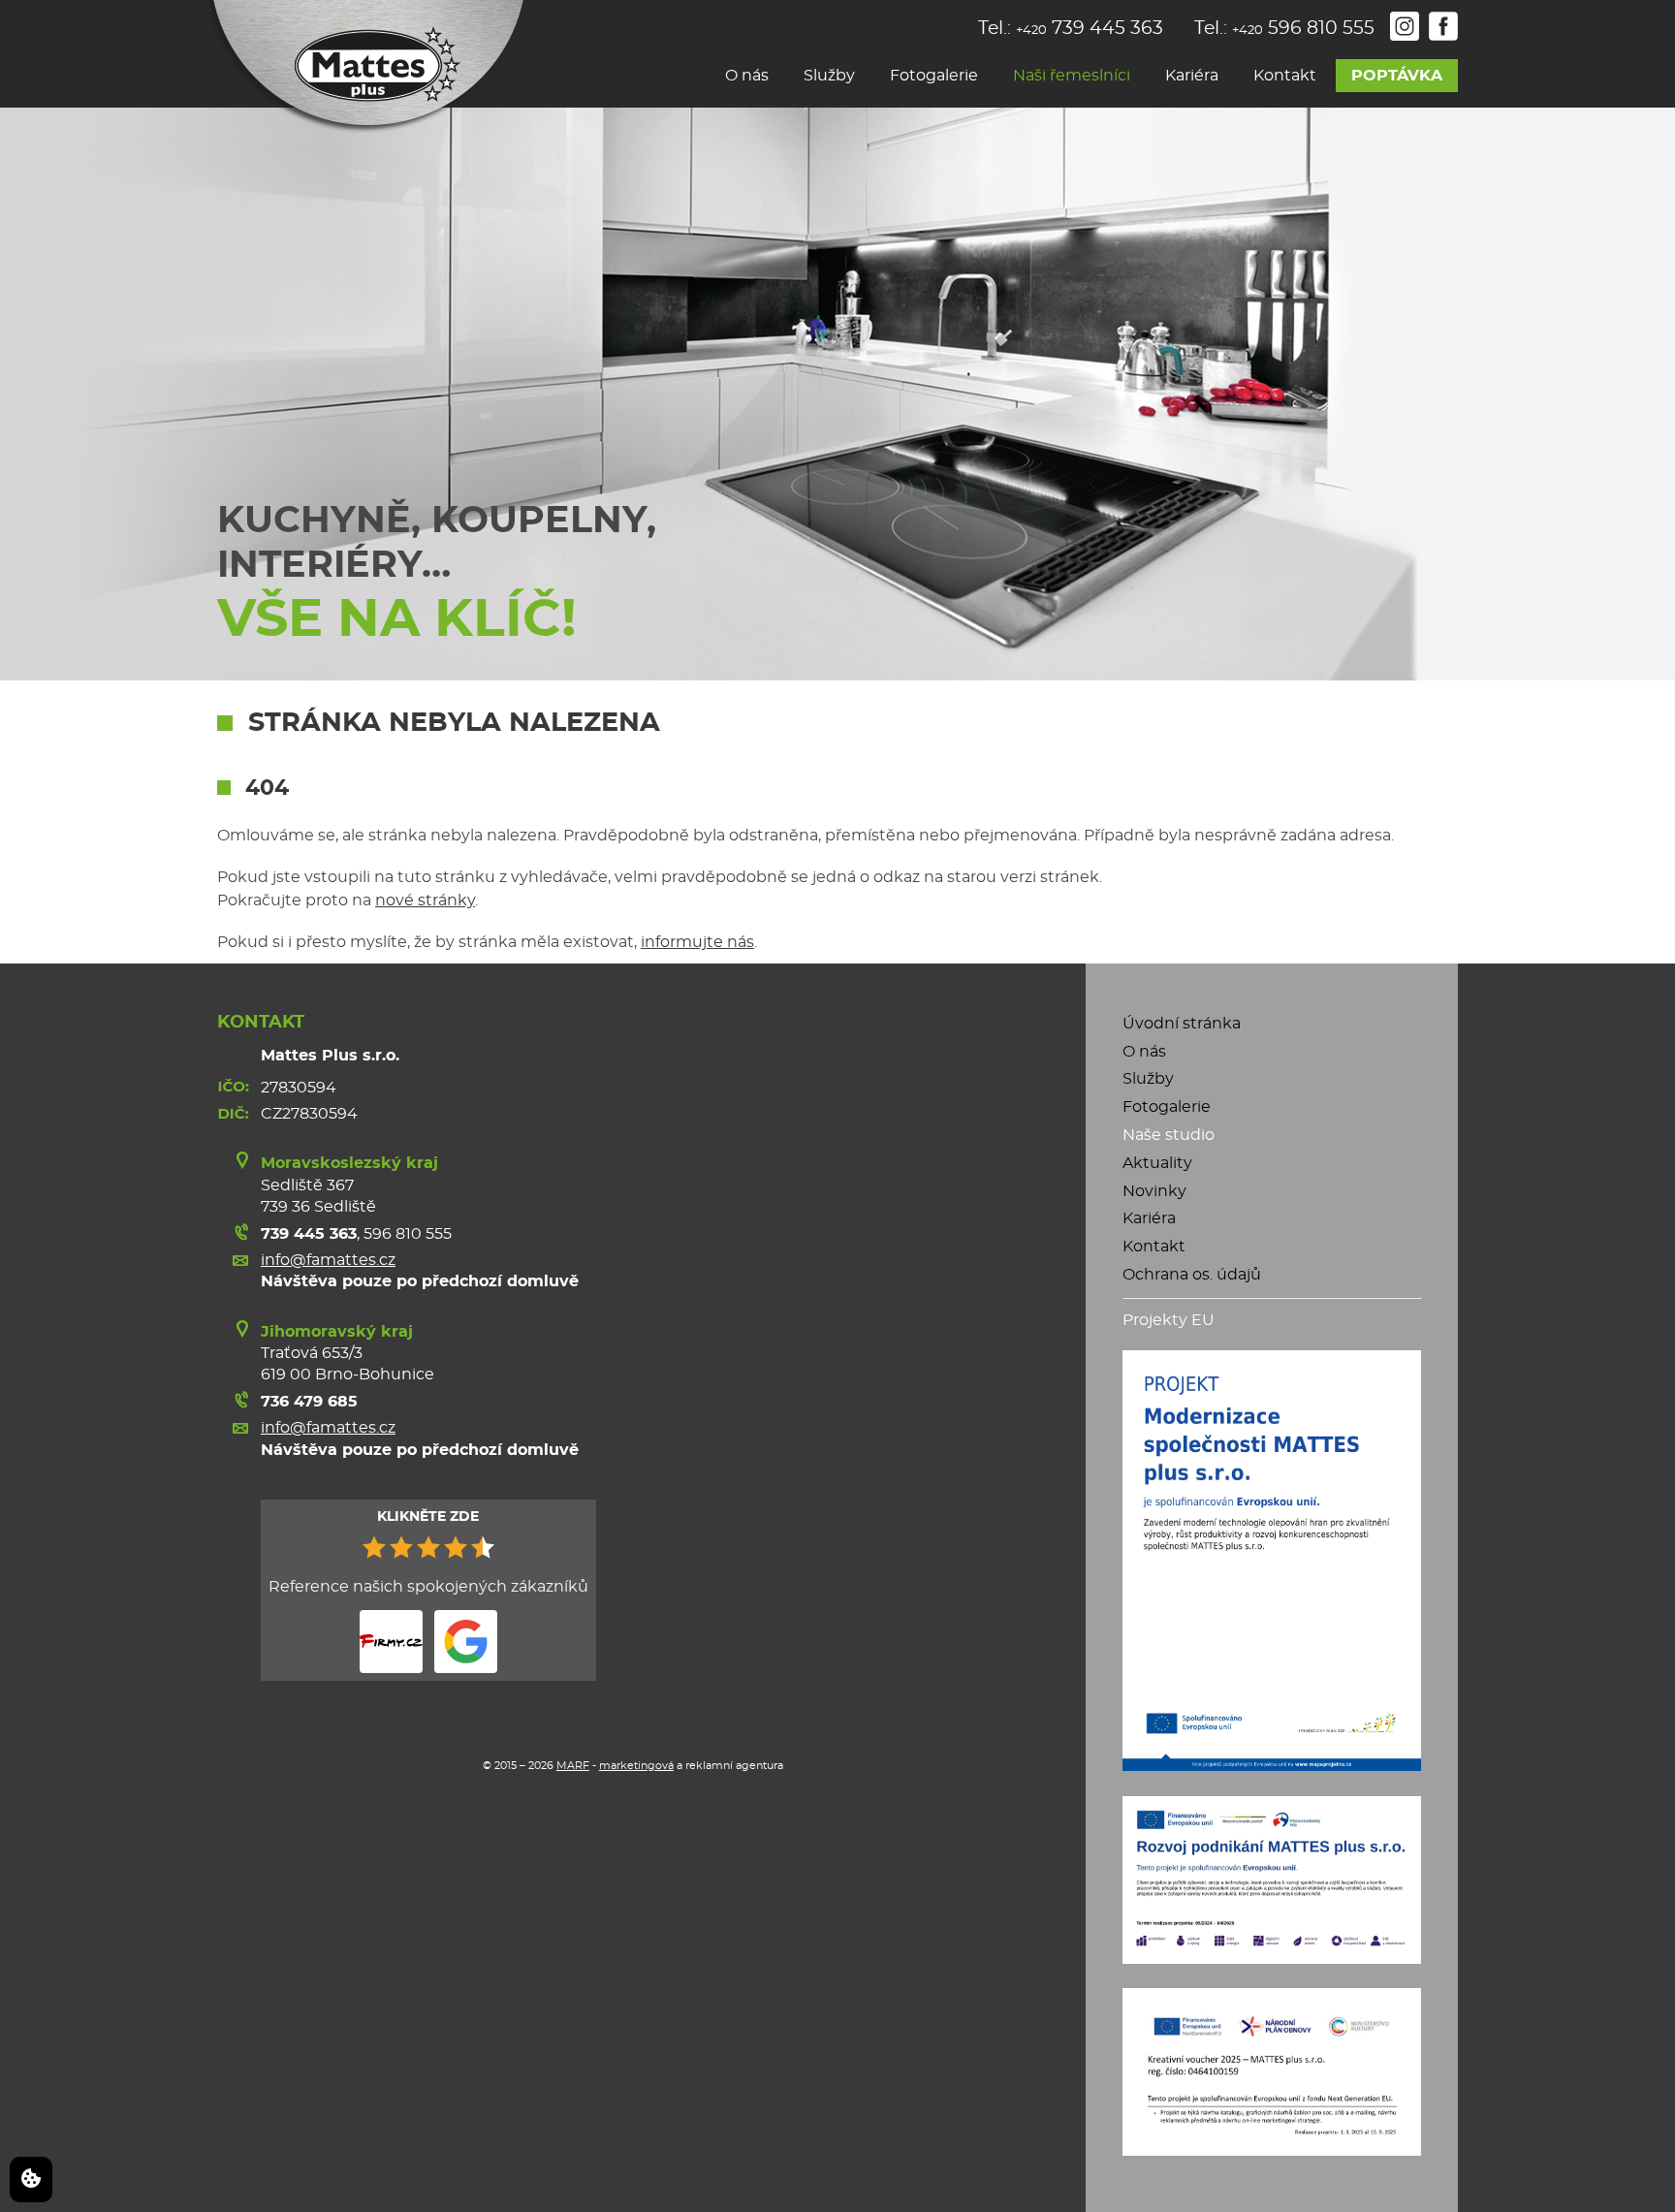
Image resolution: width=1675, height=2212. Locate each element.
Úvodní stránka (1182, 1024)
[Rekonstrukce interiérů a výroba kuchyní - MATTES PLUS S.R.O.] (364, 67)
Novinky (1154, 1191)
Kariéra (1192, 76)
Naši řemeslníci (1072, 76)
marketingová (636, 1766)
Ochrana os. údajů (1192, 1275)
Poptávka (1397, 76)
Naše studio (1169, 1135)
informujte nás (697, 942)
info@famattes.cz (328, 1260)
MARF (573, 1766)
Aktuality (1157, 1163)
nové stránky (425, 901)
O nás (747, 76)
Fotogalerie (934, 76)
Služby (829, 76)
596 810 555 (408, 1234)
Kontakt (1285, 76)
